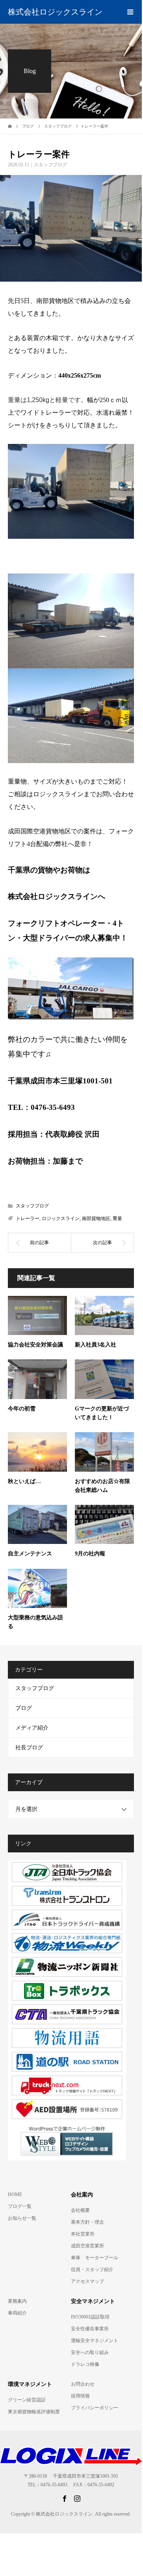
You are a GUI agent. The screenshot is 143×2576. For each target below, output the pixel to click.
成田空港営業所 (87, 2246)
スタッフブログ (50, 165)
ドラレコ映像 (85, 2364)
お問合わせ (83, 2384)
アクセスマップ (87, 2281)
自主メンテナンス (30, 1554)
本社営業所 (83, 2234)
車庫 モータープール (95, 2258)
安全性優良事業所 (90, 2329)
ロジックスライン (61, 1218)
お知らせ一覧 (22, 2218)
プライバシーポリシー (95, 2408)
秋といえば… (24, 1481)
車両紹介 (17, 2313)
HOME (15, 2194)
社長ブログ (29, 1748)
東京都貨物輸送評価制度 (34, 2412)
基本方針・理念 (87, 2222)
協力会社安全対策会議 (35, 1345)
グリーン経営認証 (27, 2400)
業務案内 (17, 2301)
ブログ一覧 (20, 2206)
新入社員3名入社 (96, 1345)
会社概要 (80, 2210)
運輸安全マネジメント (95, 2341)
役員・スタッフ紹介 (92, 2270)
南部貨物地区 (96, 1218)
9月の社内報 (90, 1554)
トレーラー (28, 1218)
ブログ (24, 1708)
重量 (117, 1218)
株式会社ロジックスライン (55, 12)
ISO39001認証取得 (90, 2317)
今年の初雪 (22, 1409)
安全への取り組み (90, 2352)
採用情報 (80, 2396)
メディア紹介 (32, 1728)
